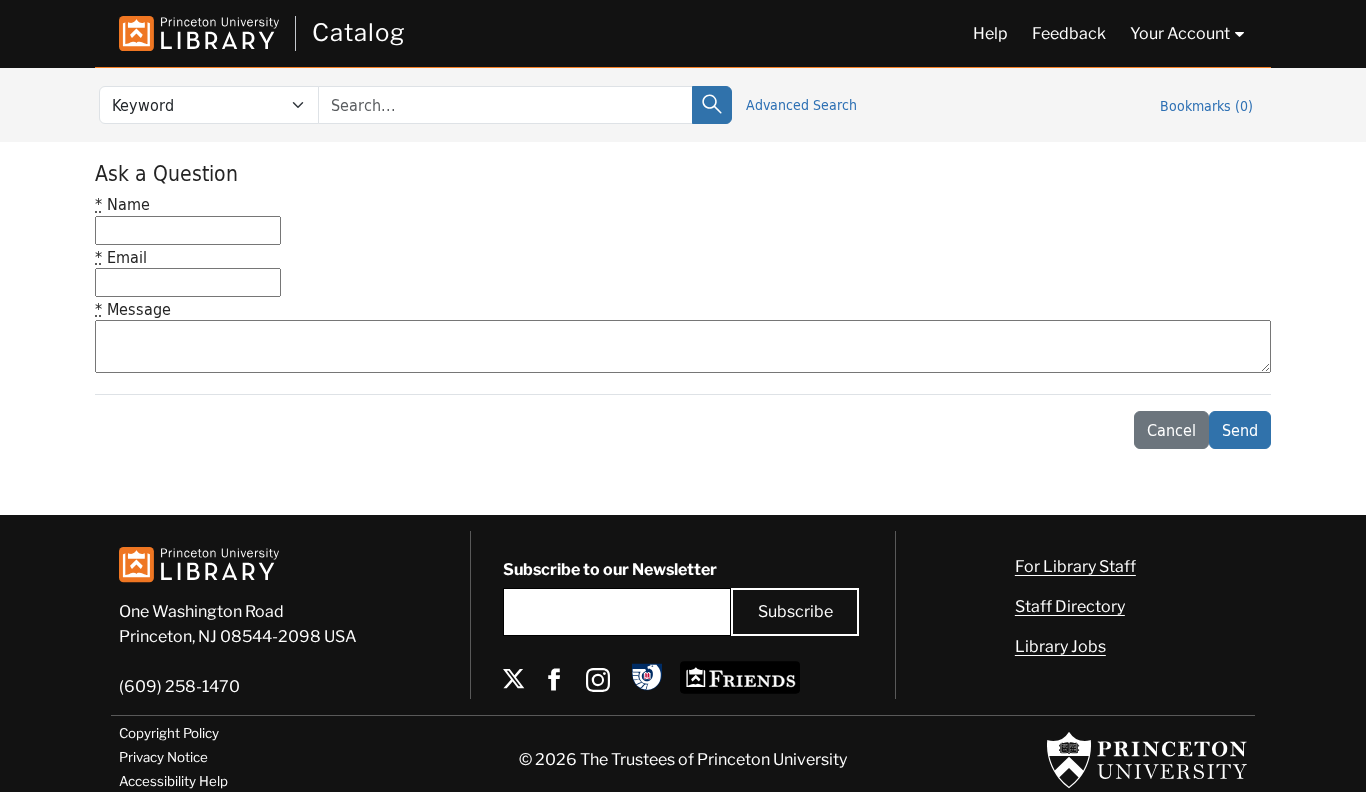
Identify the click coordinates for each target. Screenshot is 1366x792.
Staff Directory (1070, 606)
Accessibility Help (173, 781)
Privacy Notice (163, 757)
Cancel (1171, 429)
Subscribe (795, 611)
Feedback (1069, 33)
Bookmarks (1206, 105)
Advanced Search (801, 104)
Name (122, 203)
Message (133, 308)
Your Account (1180, 33)
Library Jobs (1060, 646)
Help (990, 33)
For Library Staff (1075, 566)
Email (121, 256)
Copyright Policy (169, 733)
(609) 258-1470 (179, 686)
